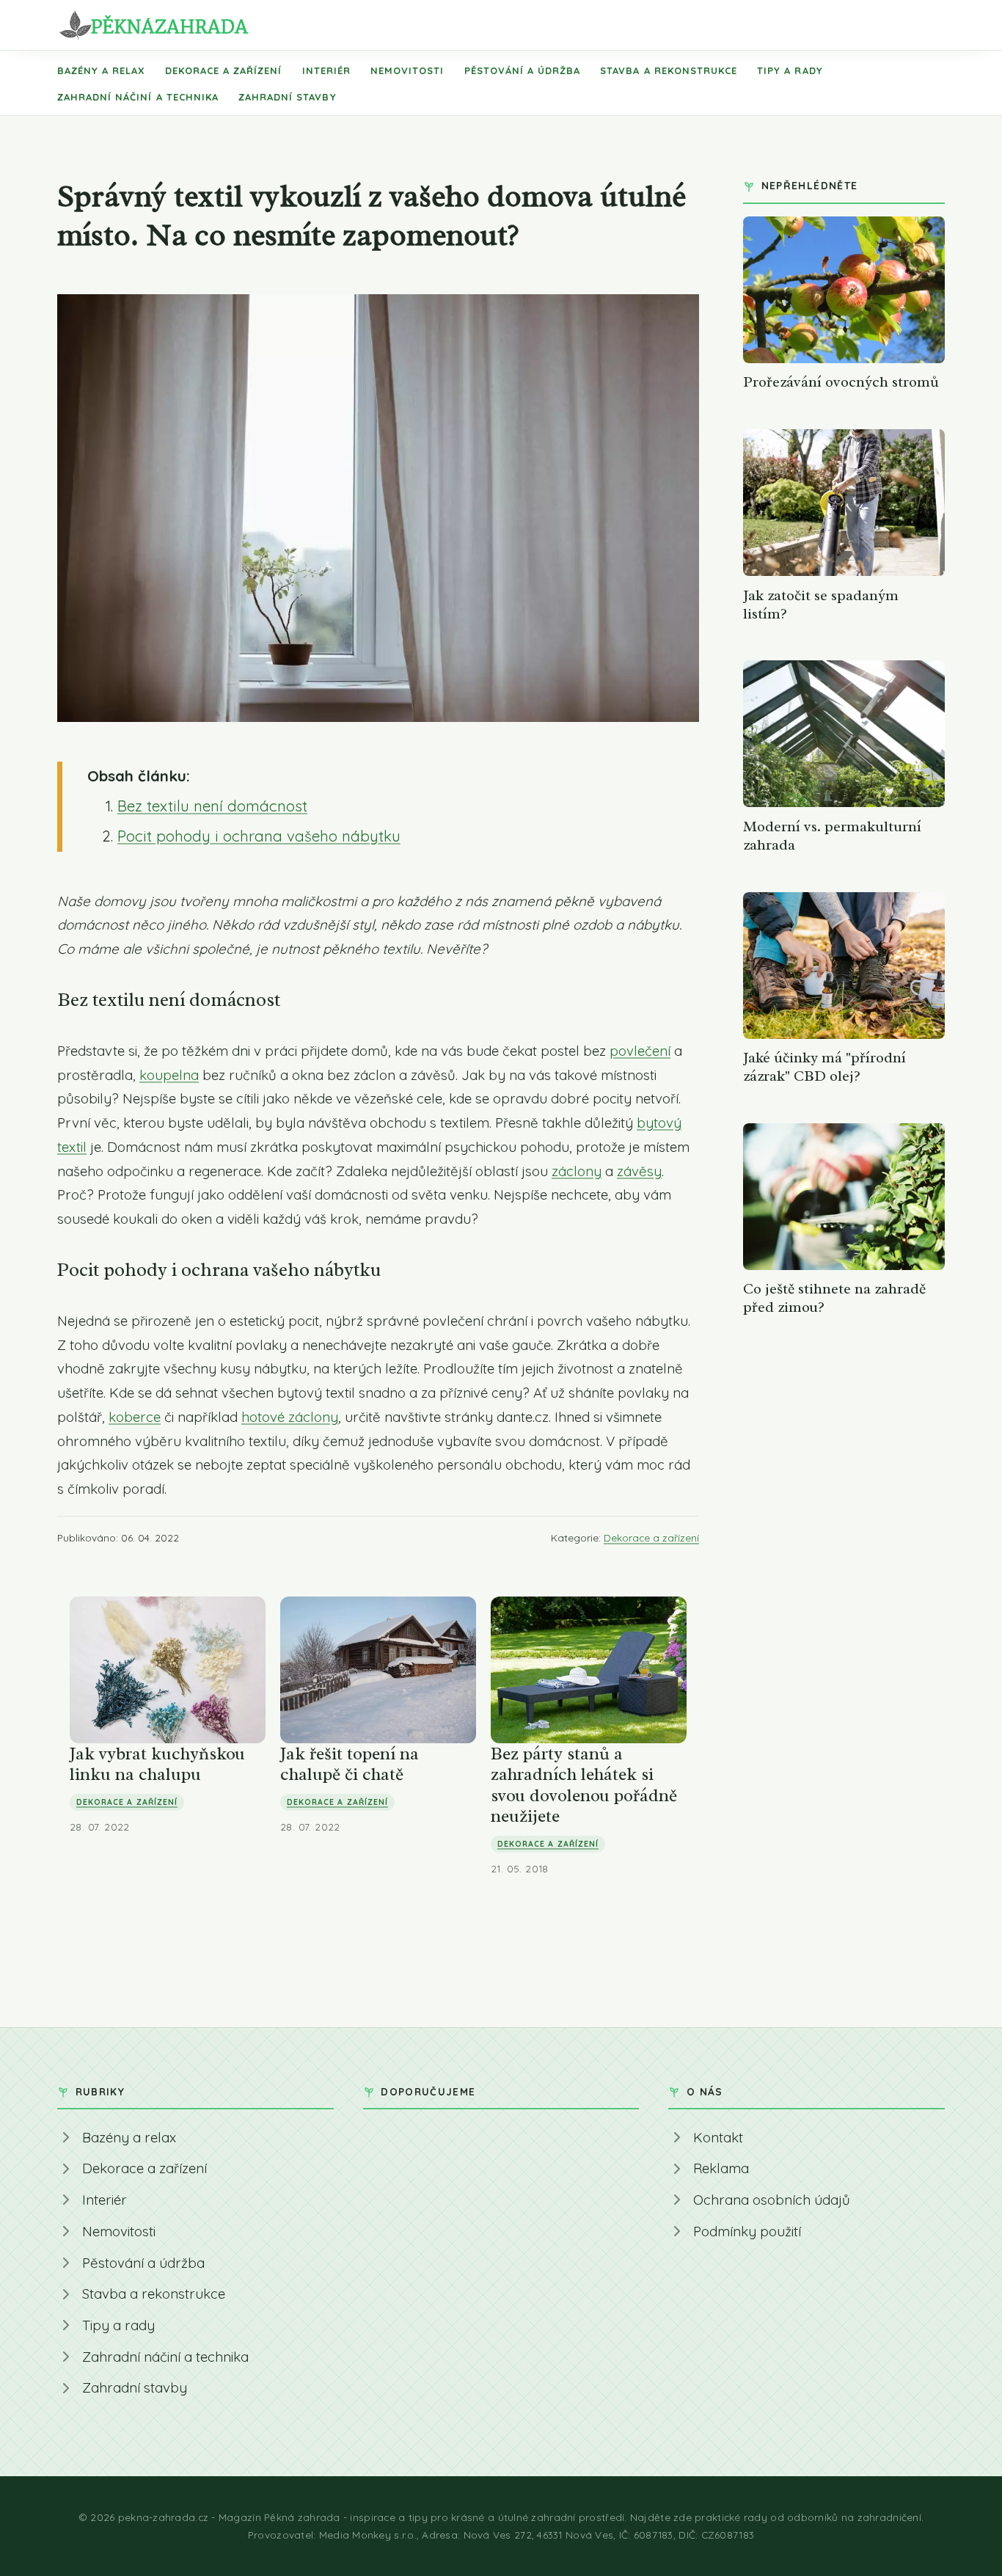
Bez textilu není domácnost (212, 806)
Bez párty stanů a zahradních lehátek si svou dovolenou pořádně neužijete (584, 1785)
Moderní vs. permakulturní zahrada (832, 836)
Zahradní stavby (288, 97)
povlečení (640, 1051)
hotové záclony (290, 1417)
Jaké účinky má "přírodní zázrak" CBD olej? (824, 1067)
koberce (135, 1417)
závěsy (639, 1171)
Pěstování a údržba (523, 70)
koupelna (169, 1075)
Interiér (326, 70)
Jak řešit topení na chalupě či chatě (350, 1764)
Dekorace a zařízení (224, 70)
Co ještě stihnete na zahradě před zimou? (834, 1298)
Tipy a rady (790, 70)
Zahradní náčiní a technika (138, 97)
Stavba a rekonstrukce (669, 70)
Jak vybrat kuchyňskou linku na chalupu (157, 1764)
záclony (577, 1171)
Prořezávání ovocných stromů (841, 382)
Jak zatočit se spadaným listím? (821, 605)
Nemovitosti (407, 70)
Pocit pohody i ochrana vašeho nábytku (259, 836)
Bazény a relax (101, 70)
